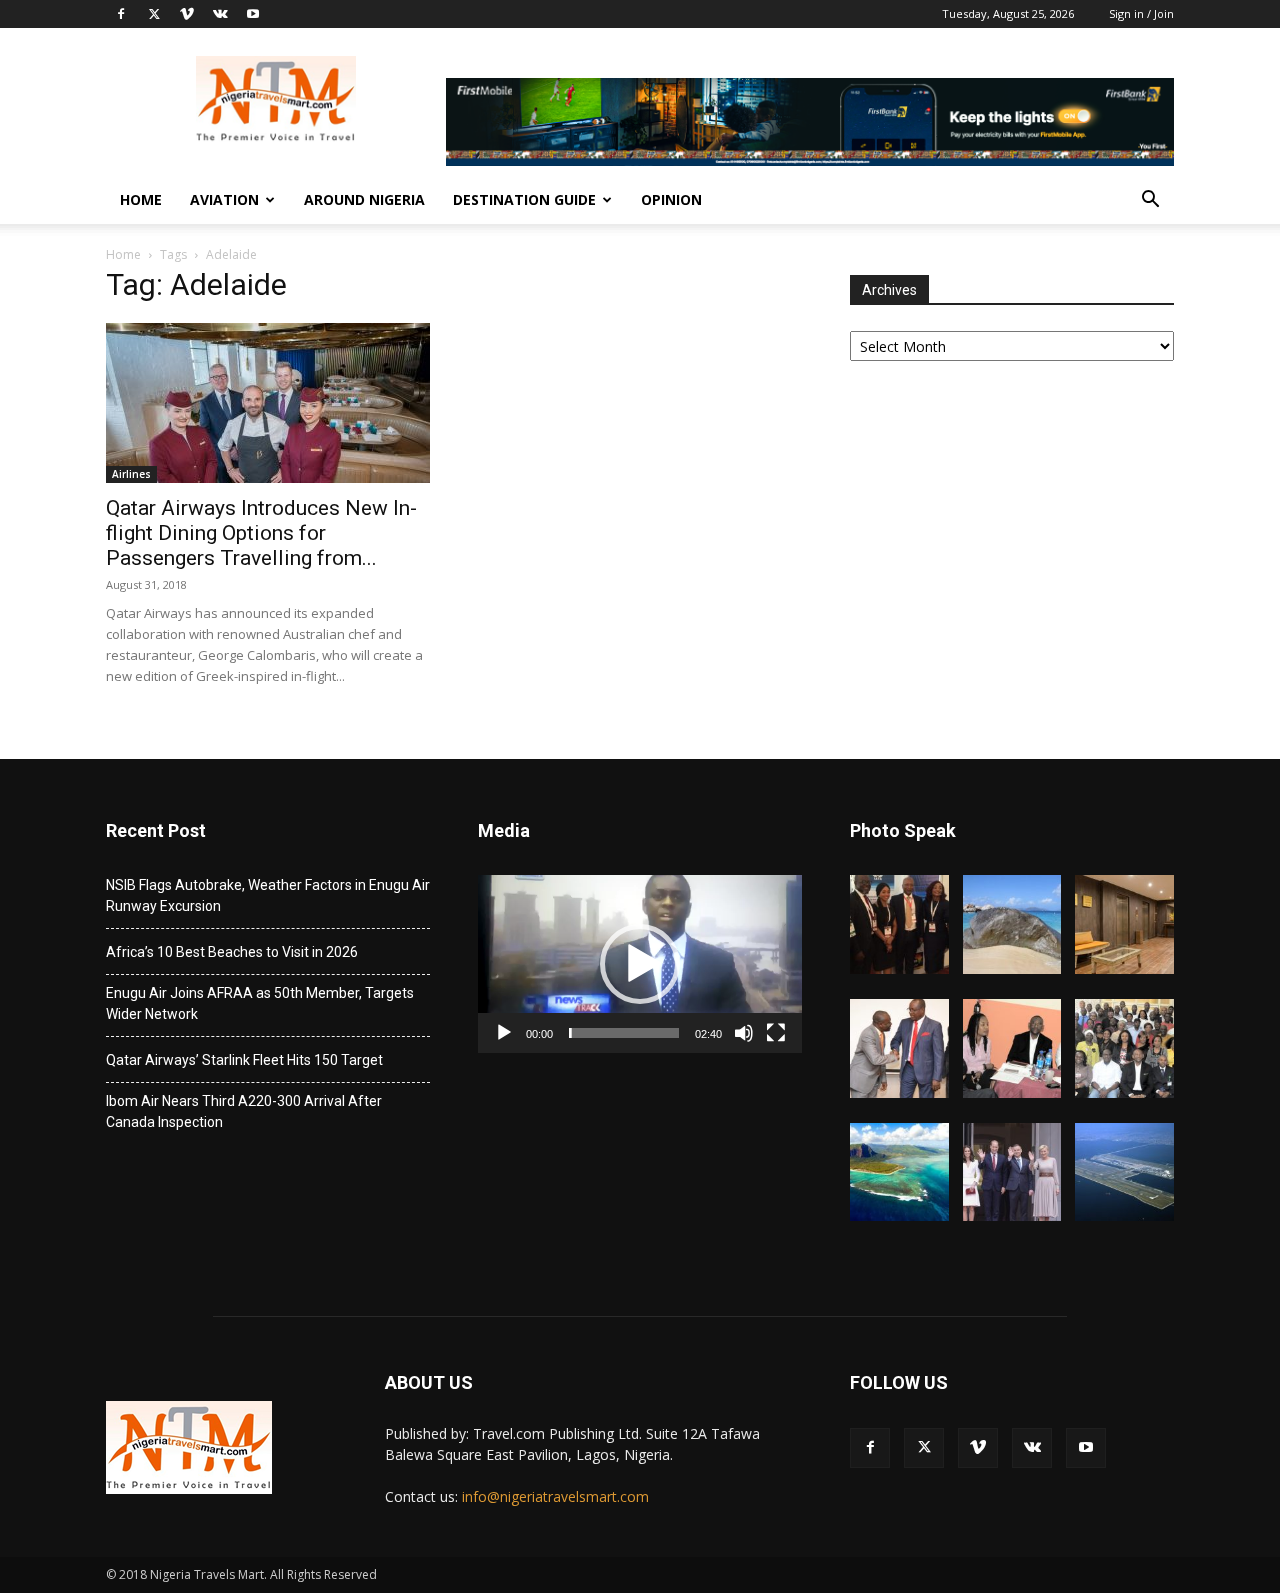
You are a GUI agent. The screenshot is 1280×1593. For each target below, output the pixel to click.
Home (141, 199)
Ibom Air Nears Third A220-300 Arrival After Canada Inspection (244, 1111)
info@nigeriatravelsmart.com (555, 1496)
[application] (640, 964)
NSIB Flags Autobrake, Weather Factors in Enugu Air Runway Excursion (268, 895)
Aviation (224, 199)
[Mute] (744, 1033)
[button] (1150, 201)
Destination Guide (524, 199)
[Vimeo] (187, 14)
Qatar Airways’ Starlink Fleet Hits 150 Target (244, 1060)
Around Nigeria (364, 199)
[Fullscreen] (776, 1033)
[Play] (504, 1033)
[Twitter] (154, 14)
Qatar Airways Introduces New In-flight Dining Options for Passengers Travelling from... (261, 533)
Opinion (671, 199)
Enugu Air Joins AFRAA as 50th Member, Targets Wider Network (260, 1003)
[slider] (624, 1033)
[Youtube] (253, 14)
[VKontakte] (220, 14)
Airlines (131, 474)
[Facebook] (121, 14)
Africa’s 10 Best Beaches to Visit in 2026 (232, 952)
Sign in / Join (1141, 13)
